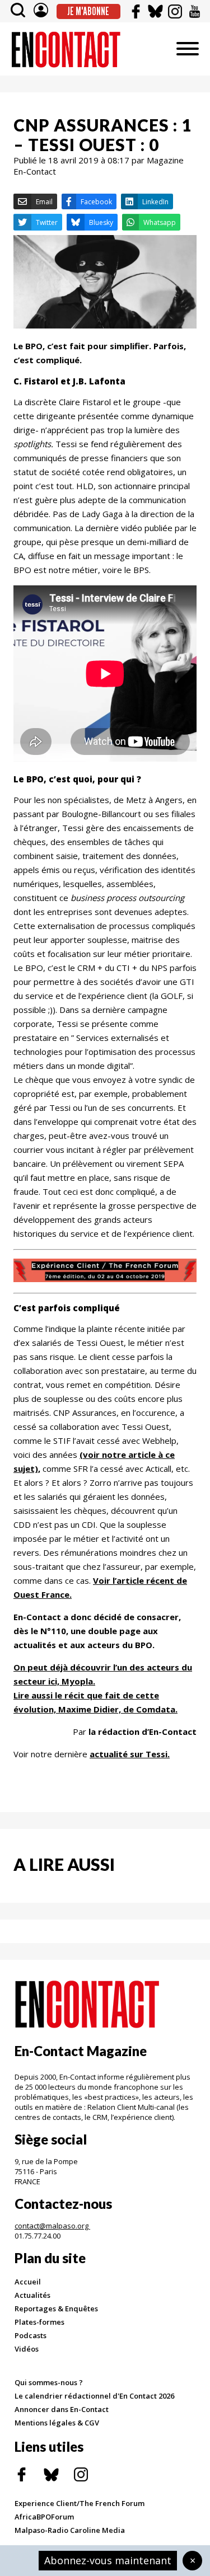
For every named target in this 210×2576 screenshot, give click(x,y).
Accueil (28, 2282)
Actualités (32, 2295)
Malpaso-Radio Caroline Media (70, 2530)
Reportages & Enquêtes (56, 2308)
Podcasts (31, 2335)
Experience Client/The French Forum (80, 2503)
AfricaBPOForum (44, 2517)
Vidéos (27, 2349)
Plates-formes (39, 2322)
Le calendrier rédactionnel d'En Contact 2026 (94, 2396)
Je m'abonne (88, 11)
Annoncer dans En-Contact (62, 2409)
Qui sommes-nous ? (49, 2382)
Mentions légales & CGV (57, 2423)
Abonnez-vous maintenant (108, 2560)
